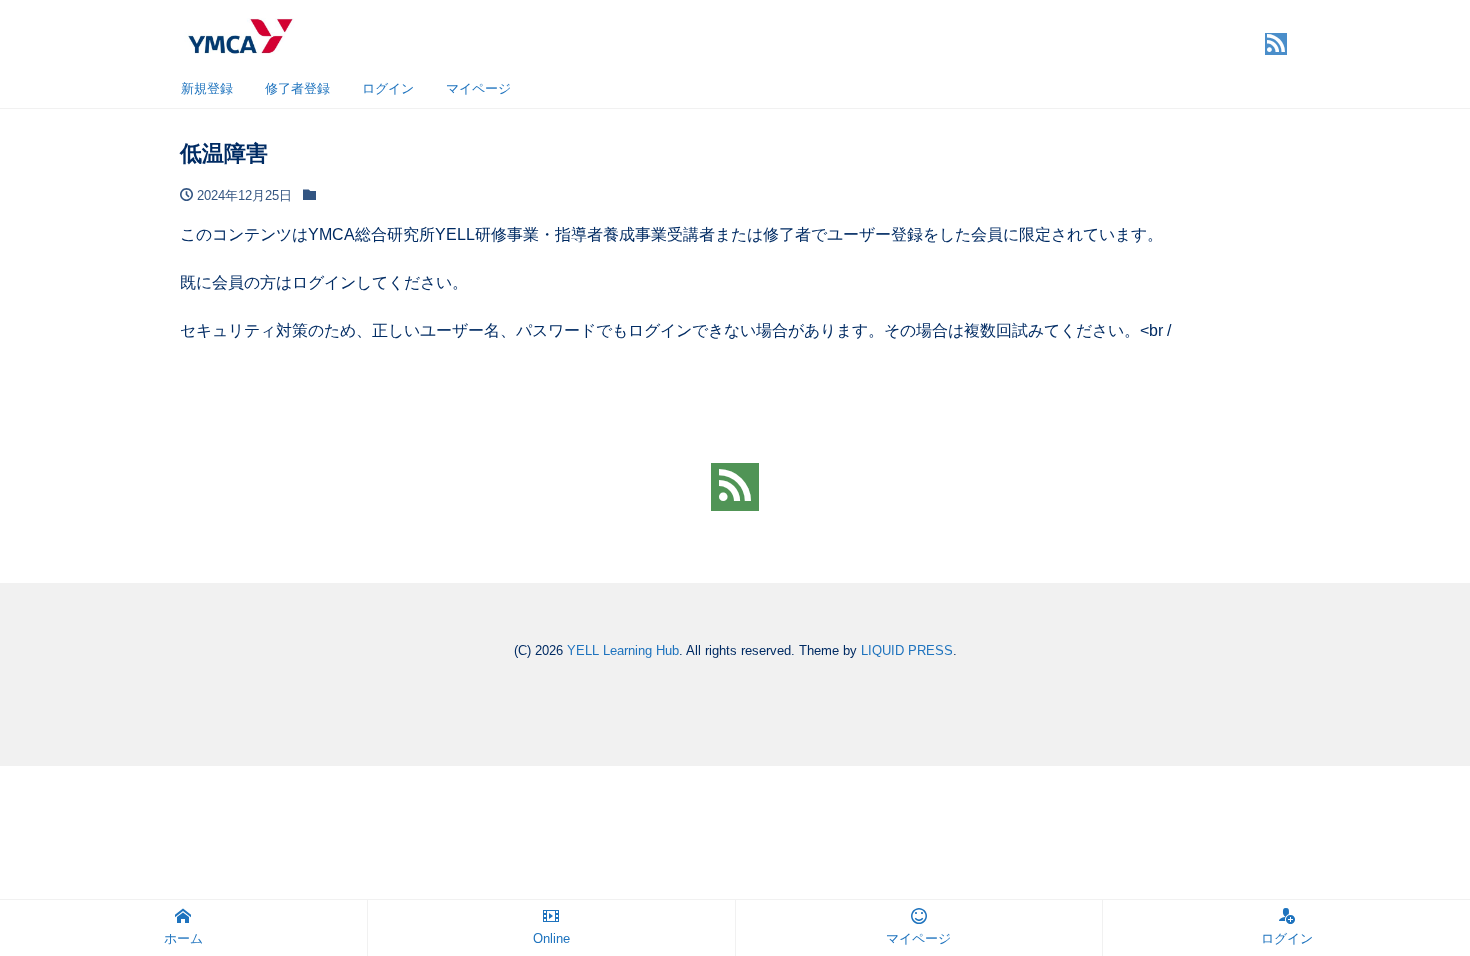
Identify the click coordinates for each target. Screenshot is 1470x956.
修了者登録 (297, 88)
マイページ (478, 88)
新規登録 (207, 88)
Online (551, 938)
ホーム (183, 938)
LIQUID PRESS (907, 650)
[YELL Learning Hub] (239, 33)
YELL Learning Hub (623, 650)
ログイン (388, 88)
